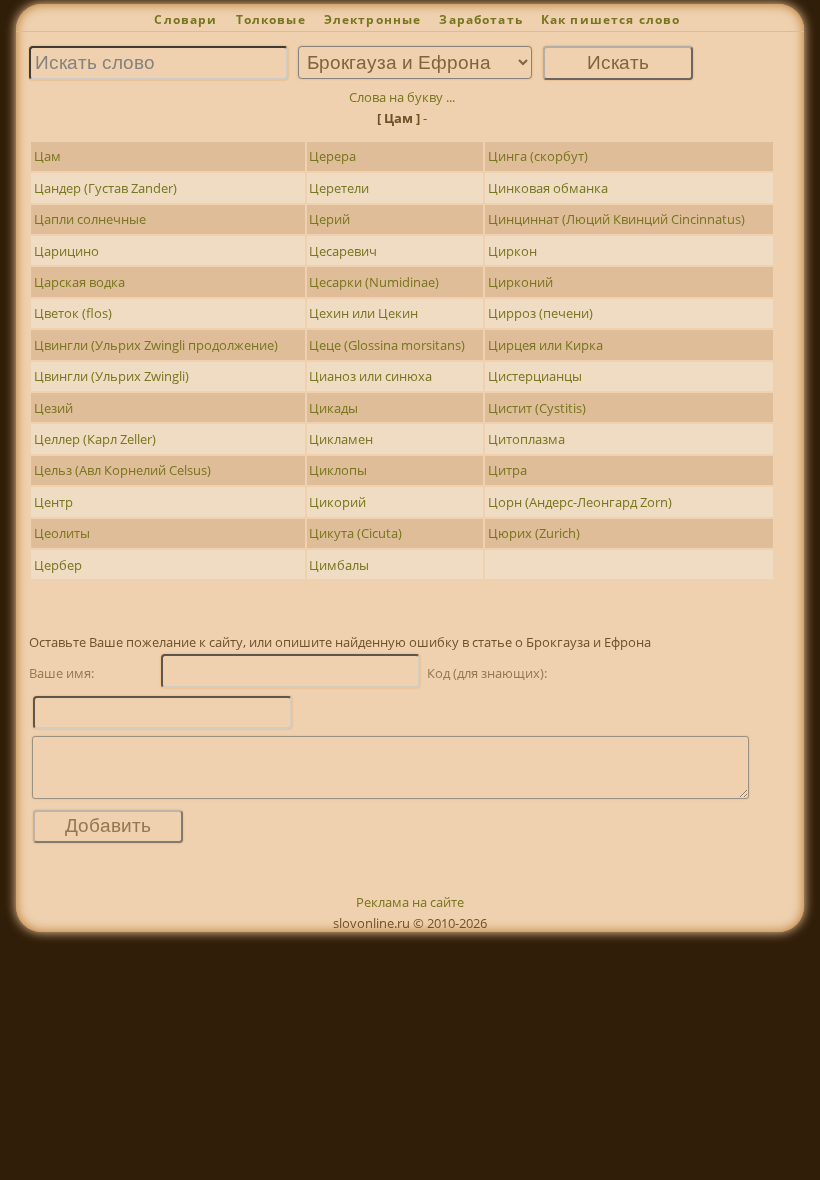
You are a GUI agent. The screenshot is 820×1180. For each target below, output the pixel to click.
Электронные (373, 19)
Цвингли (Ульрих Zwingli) (111, 376)
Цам (47, 156)
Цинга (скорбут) (538, 156)
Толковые (271, 19)
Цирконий (520, 282)
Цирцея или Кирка (545, 345)
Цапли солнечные (90, 219)
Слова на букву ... (402, 97)
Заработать (481, 19)
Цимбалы (339, 565)
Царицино (66, 251)
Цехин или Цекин (363, 313)
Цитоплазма (526, 439)
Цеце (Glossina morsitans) (387, 345)
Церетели (339, 188)
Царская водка (79, 282)
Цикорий (337, 502)
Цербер (58, 565)
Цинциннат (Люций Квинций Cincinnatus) (616, 219)
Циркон (512, 251)
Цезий (53, 408)
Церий (329, 219)
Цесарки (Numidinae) (374, 282)
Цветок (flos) (73, 313)
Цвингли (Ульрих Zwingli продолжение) (156, 345)
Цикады (333, 408)
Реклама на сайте (410, 902)
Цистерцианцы (535, 376)
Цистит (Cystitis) (537, 408)
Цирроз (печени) (540, 313)
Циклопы (338, 470)
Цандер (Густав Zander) (105, 188)
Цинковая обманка (548, 188)
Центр (53, 502)
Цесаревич (343, 251)
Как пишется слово (611, 19)
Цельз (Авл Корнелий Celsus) (122, 470)
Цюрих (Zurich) (534, 533)
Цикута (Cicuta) (355, 533)
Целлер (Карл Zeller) (95, 439)
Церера (332, 156)
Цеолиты (62, 533)
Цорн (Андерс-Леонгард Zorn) (580, 502)
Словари (185, 19)
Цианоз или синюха (370, 376)
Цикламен (341, 439)
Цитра (507, 470)
